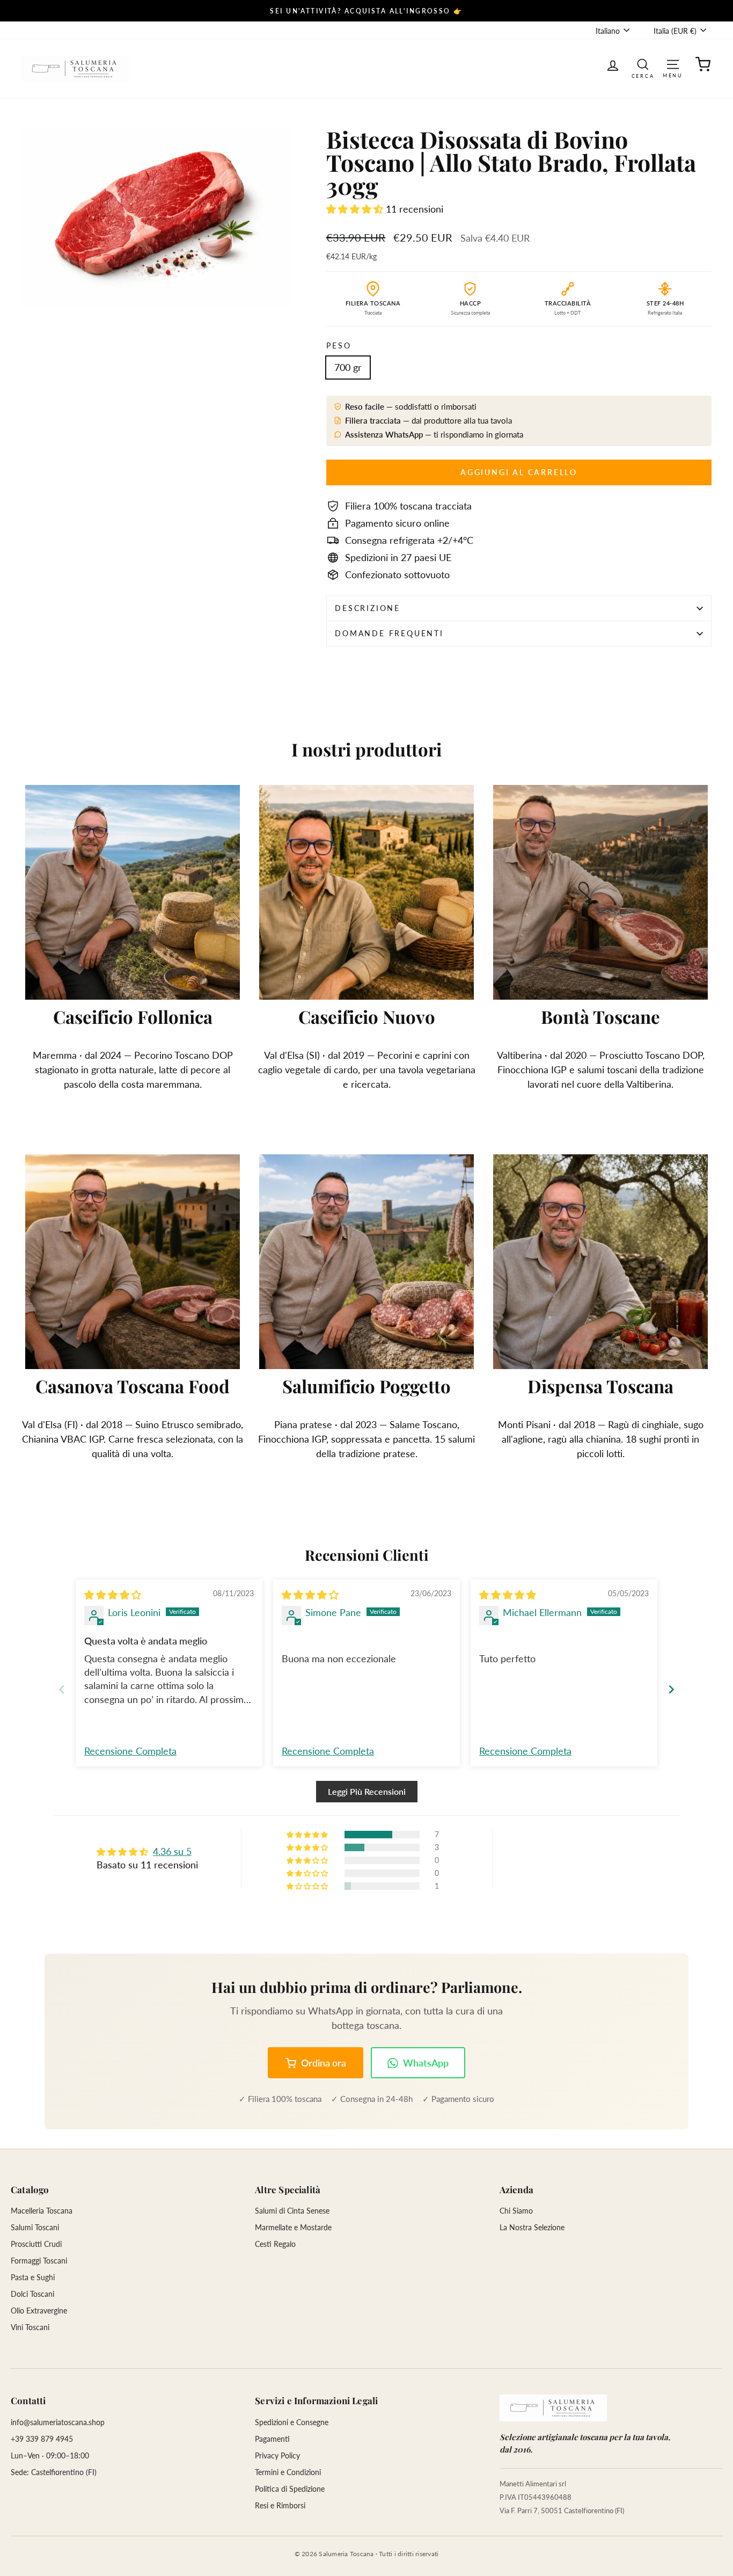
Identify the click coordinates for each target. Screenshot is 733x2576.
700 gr (348, 367)
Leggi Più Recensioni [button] (367, 1791)
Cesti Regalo (275, 2244)
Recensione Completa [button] (130, 1751)
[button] (356, 209)
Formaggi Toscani (39, 2261)
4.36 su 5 (172, 1851)
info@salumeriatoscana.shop (58, 2422)
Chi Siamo (516, 2211)
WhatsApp (426, 2063)
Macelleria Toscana (42, 2211)
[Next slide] (671, 1689)
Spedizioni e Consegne (292, 2422)
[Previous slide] (62, 1689)
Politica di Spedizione (290, 2489)
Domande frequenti (389, 633)
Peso (339, 345)
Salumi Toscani (35, 2227)
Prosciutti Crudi (36, 2244)
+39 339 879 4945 (42, 2439)
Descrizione (368, 608)
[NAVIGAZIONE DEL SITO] (673, 64)
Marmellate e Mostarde (293, 2227)
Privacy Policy (277, 2455)
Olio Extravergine (39, 2311)
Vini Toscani (30, 2327)
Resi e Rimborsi (280, 2505)
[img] (113, 1595)
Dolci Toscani (32, 2294)
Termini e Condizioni (288, 2472)
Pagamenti (272, 2439)
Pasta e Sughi (33, 2277)
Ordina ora (324, 2063)
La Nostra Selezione (532, 2227)
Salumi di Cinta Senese (292, 2211)
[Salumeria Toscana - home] (553, 2408)
